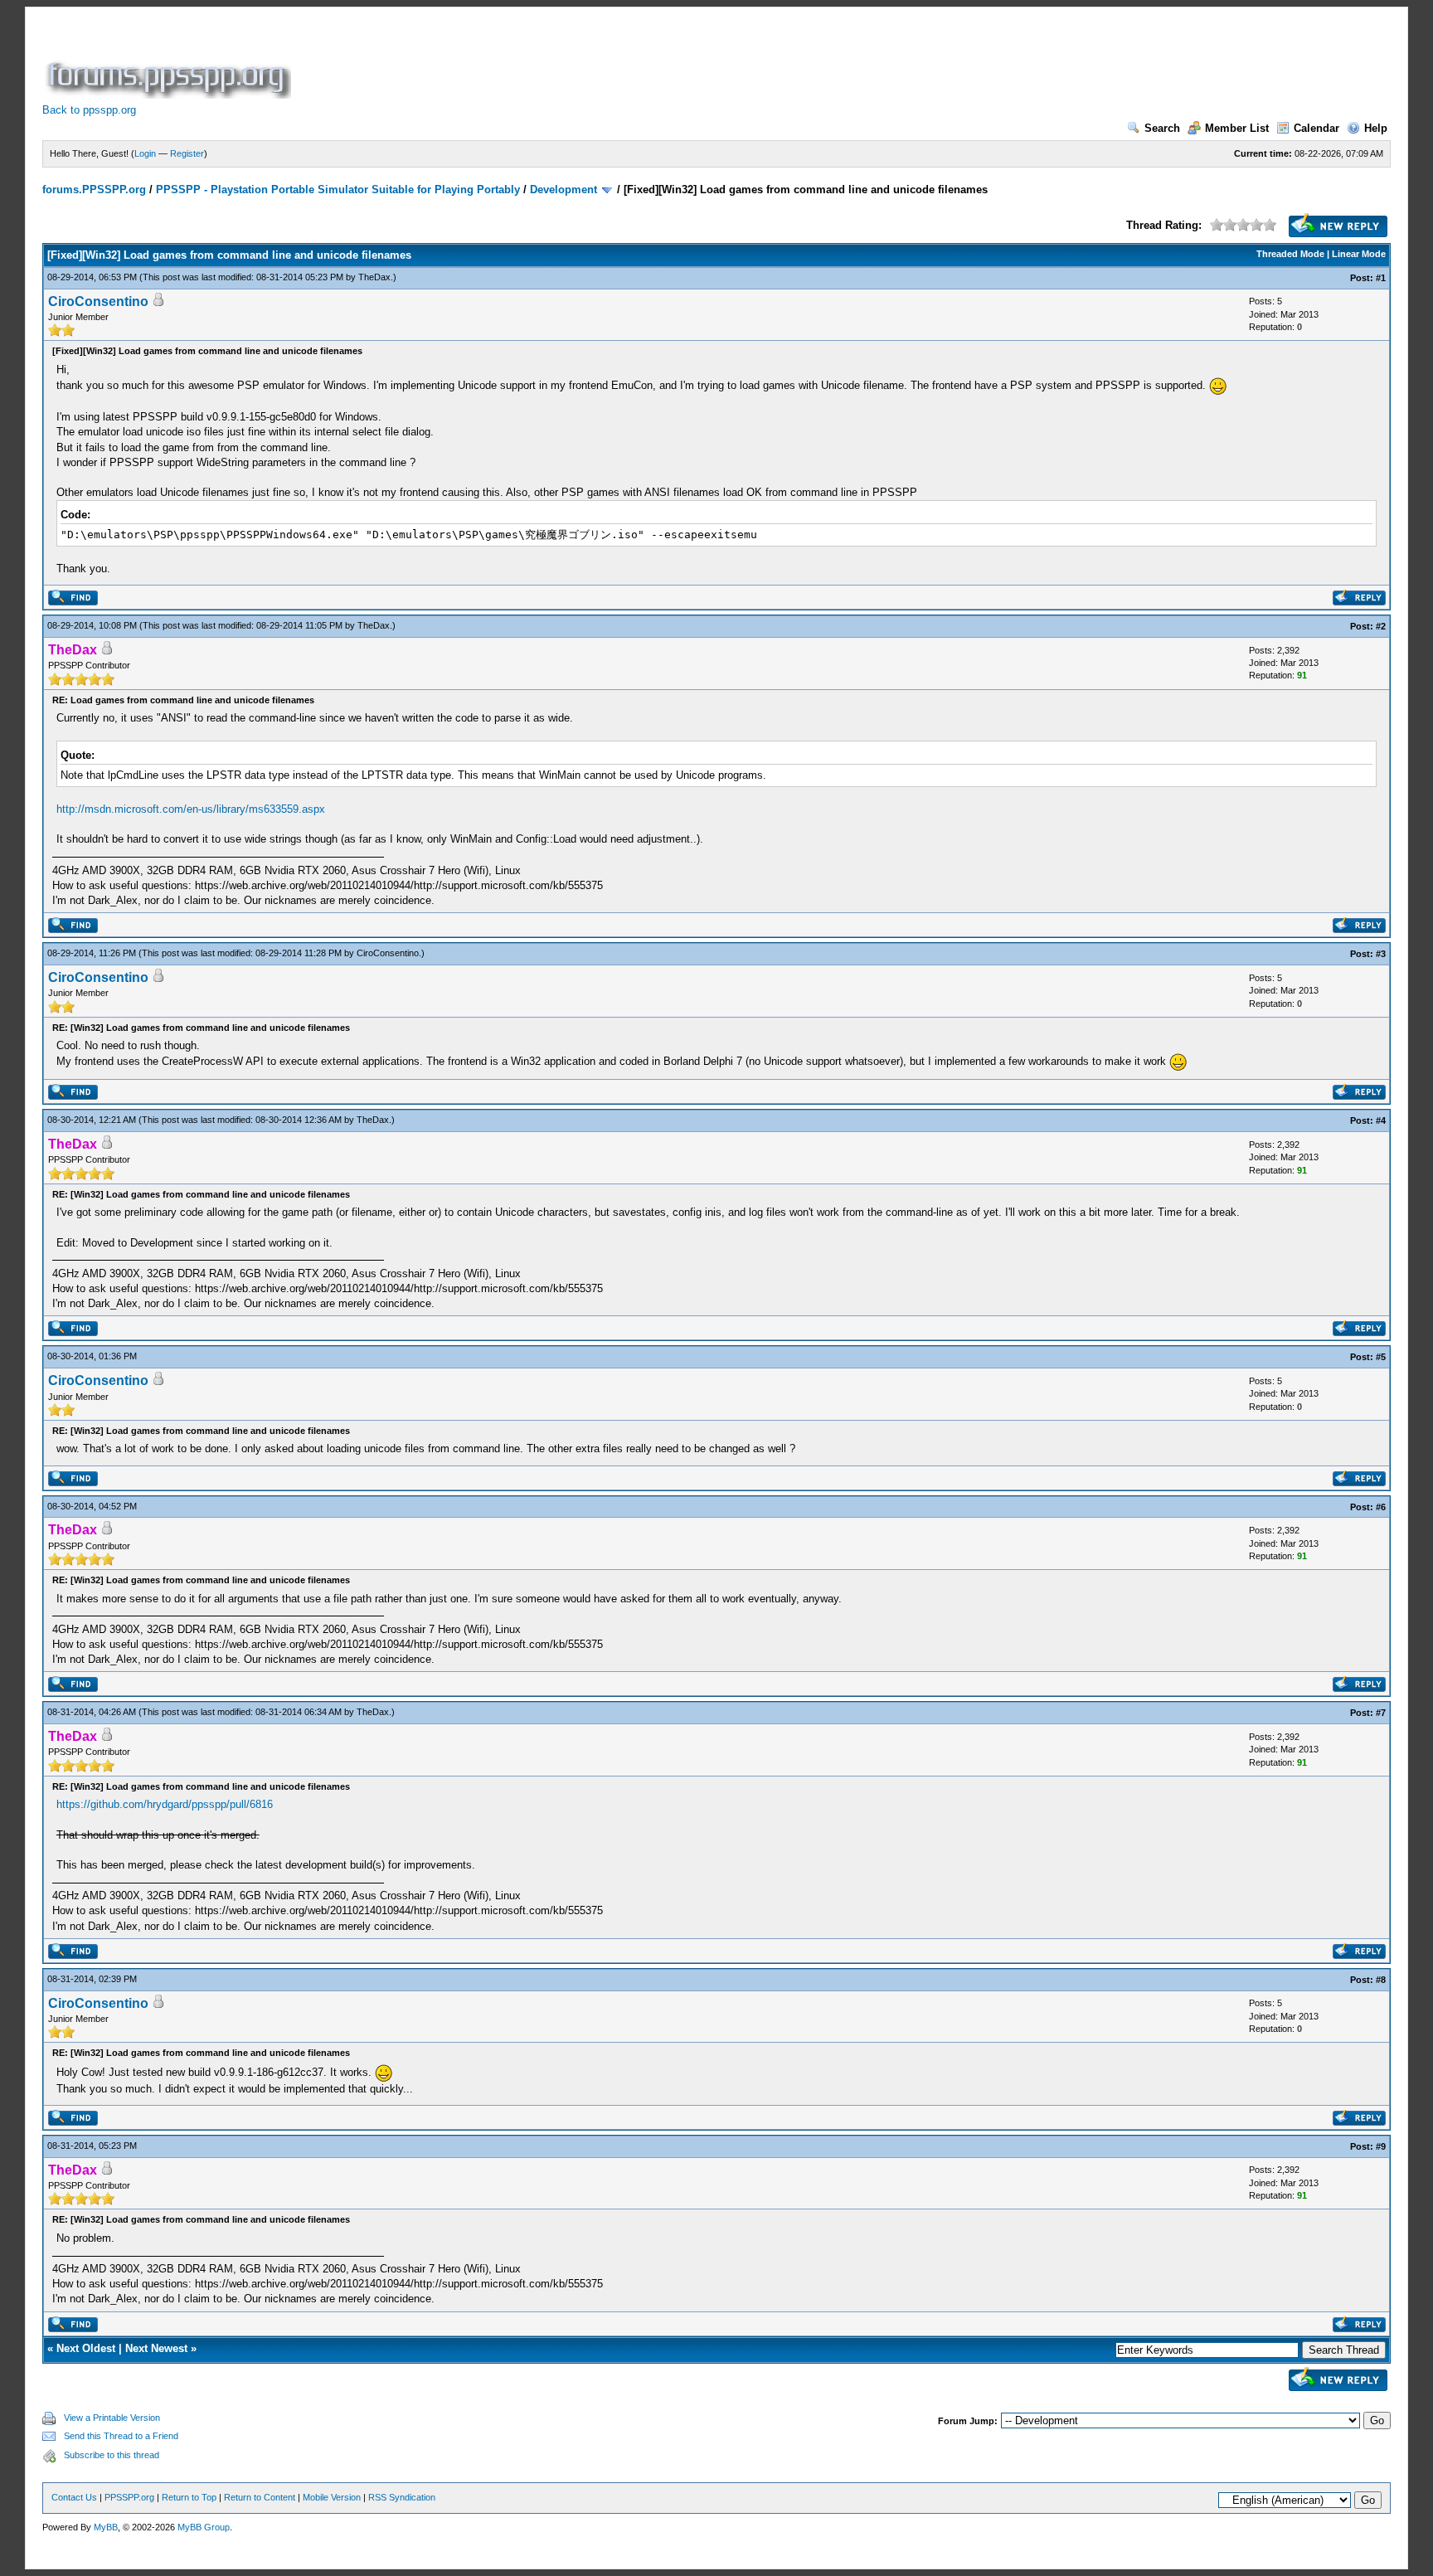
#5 (1381, 1357)
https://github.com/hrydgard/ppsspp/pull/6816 (165, 1804)
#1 (1381, 278)
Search (1162, 128)
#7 (1381, 1713)
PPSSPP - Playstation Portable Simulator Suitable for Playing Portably (338, 190)
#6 (1381, 1507)
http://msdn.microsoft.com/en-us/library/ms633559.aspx (191, 809)
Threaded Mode (1290, 254)
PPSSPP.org (129, 2497)
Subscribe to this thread (112, 2455)
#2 (1381, 626)
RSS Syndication (402, 2497)
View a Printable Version (112, 2418)
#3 (1381, 954)
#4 (1381, 1120)
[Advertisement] (596, 61)
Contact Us (74, 2497)
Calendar (1316, 128)
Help (1376, 128)
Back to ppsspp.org (89, 110)
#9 (1381, 2146)
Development (563, 190)
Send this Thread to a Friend (121, 2436)
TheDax (374, 277)
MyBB (106, 2527)
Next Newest (156, 2348)
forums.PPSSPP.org (94, 190)
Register (187, 153)
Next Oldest (86, 2348)
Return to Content (260, 2497)
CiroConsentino (98, 301)
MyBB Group (204, 2527)
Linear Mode (1359, 254)
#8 (1381, 1980)
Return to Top (189, 2497)
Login (145, 153)
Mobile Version (332, 2497)
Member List (1237, 128)
